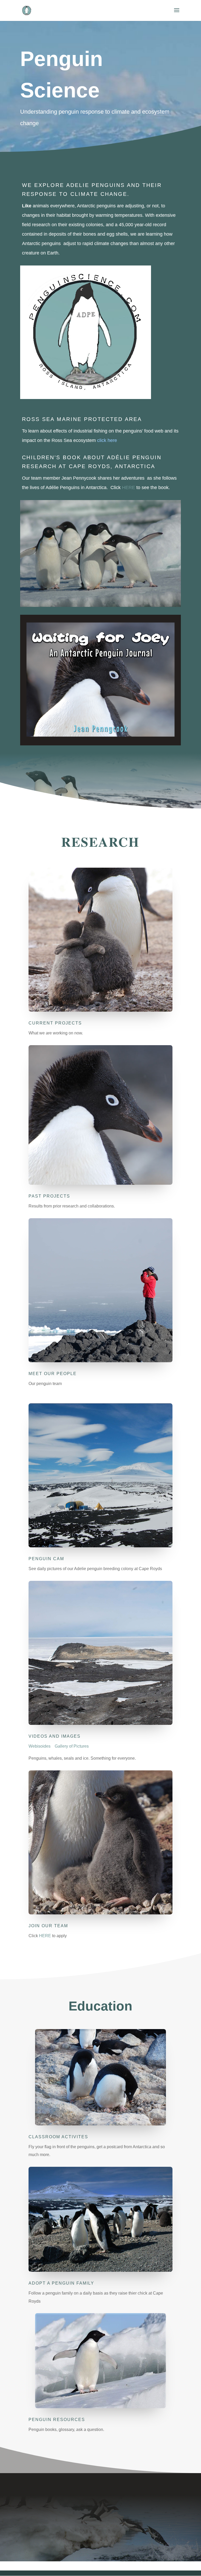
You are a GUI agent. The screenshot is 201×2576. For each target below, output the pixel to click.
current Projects (55, 1023)
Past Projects (49, 1196)
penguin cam (46, 1559)
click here (107, 440)
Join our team (48, 1926)
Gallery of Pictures (72, 1746)
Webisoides (40, 1746)
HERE (129, 487)
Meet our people (53, 1374)
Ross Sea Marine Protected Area (82, 419)
